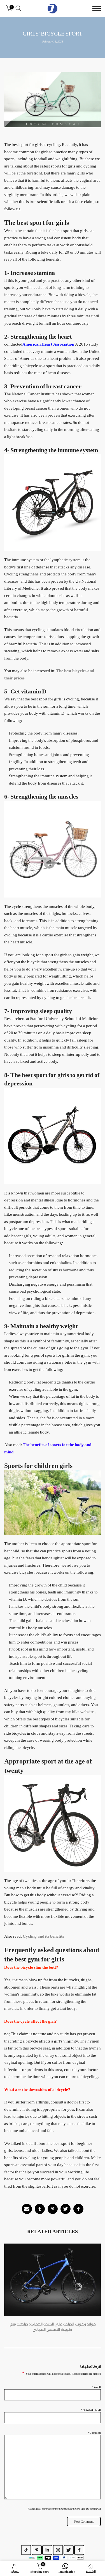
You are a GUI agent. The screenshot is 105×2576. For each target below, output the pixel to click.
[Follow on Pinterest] (37, 2550)
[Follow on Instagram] (58, 2550)
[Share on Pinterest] (53, 2209)
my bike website (80, 1712)
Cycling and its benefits (43, 1936)
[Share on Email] (27, 2209)
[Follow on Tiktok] (26, 2550)
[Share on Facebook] (78, 2209)
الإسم (96, 2387)
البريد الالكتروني (91, 2410)
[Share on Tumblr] (40, 2209)
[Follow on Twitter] (69, 2550)
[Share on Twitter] (66, 2209)
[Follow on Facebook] (79, 2550)
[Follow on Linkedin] (47, 2550)
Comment (94, 2433)
